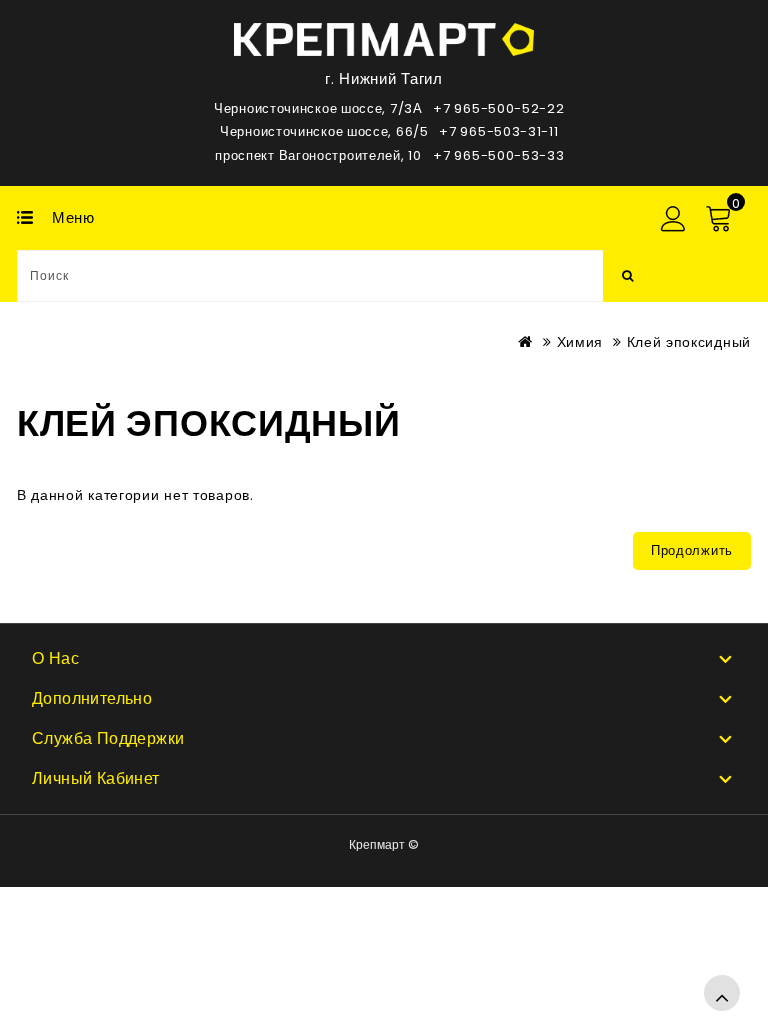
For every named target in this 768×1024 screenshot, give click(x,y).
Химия (580, 342)
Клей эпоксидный (689, 342)
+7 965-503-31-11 (498, 131)
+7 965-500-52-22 (498, 108)
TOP (722, 993)
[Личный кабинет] (672, 219)
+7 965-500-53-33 (498, 155)
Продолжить (692, 550)
